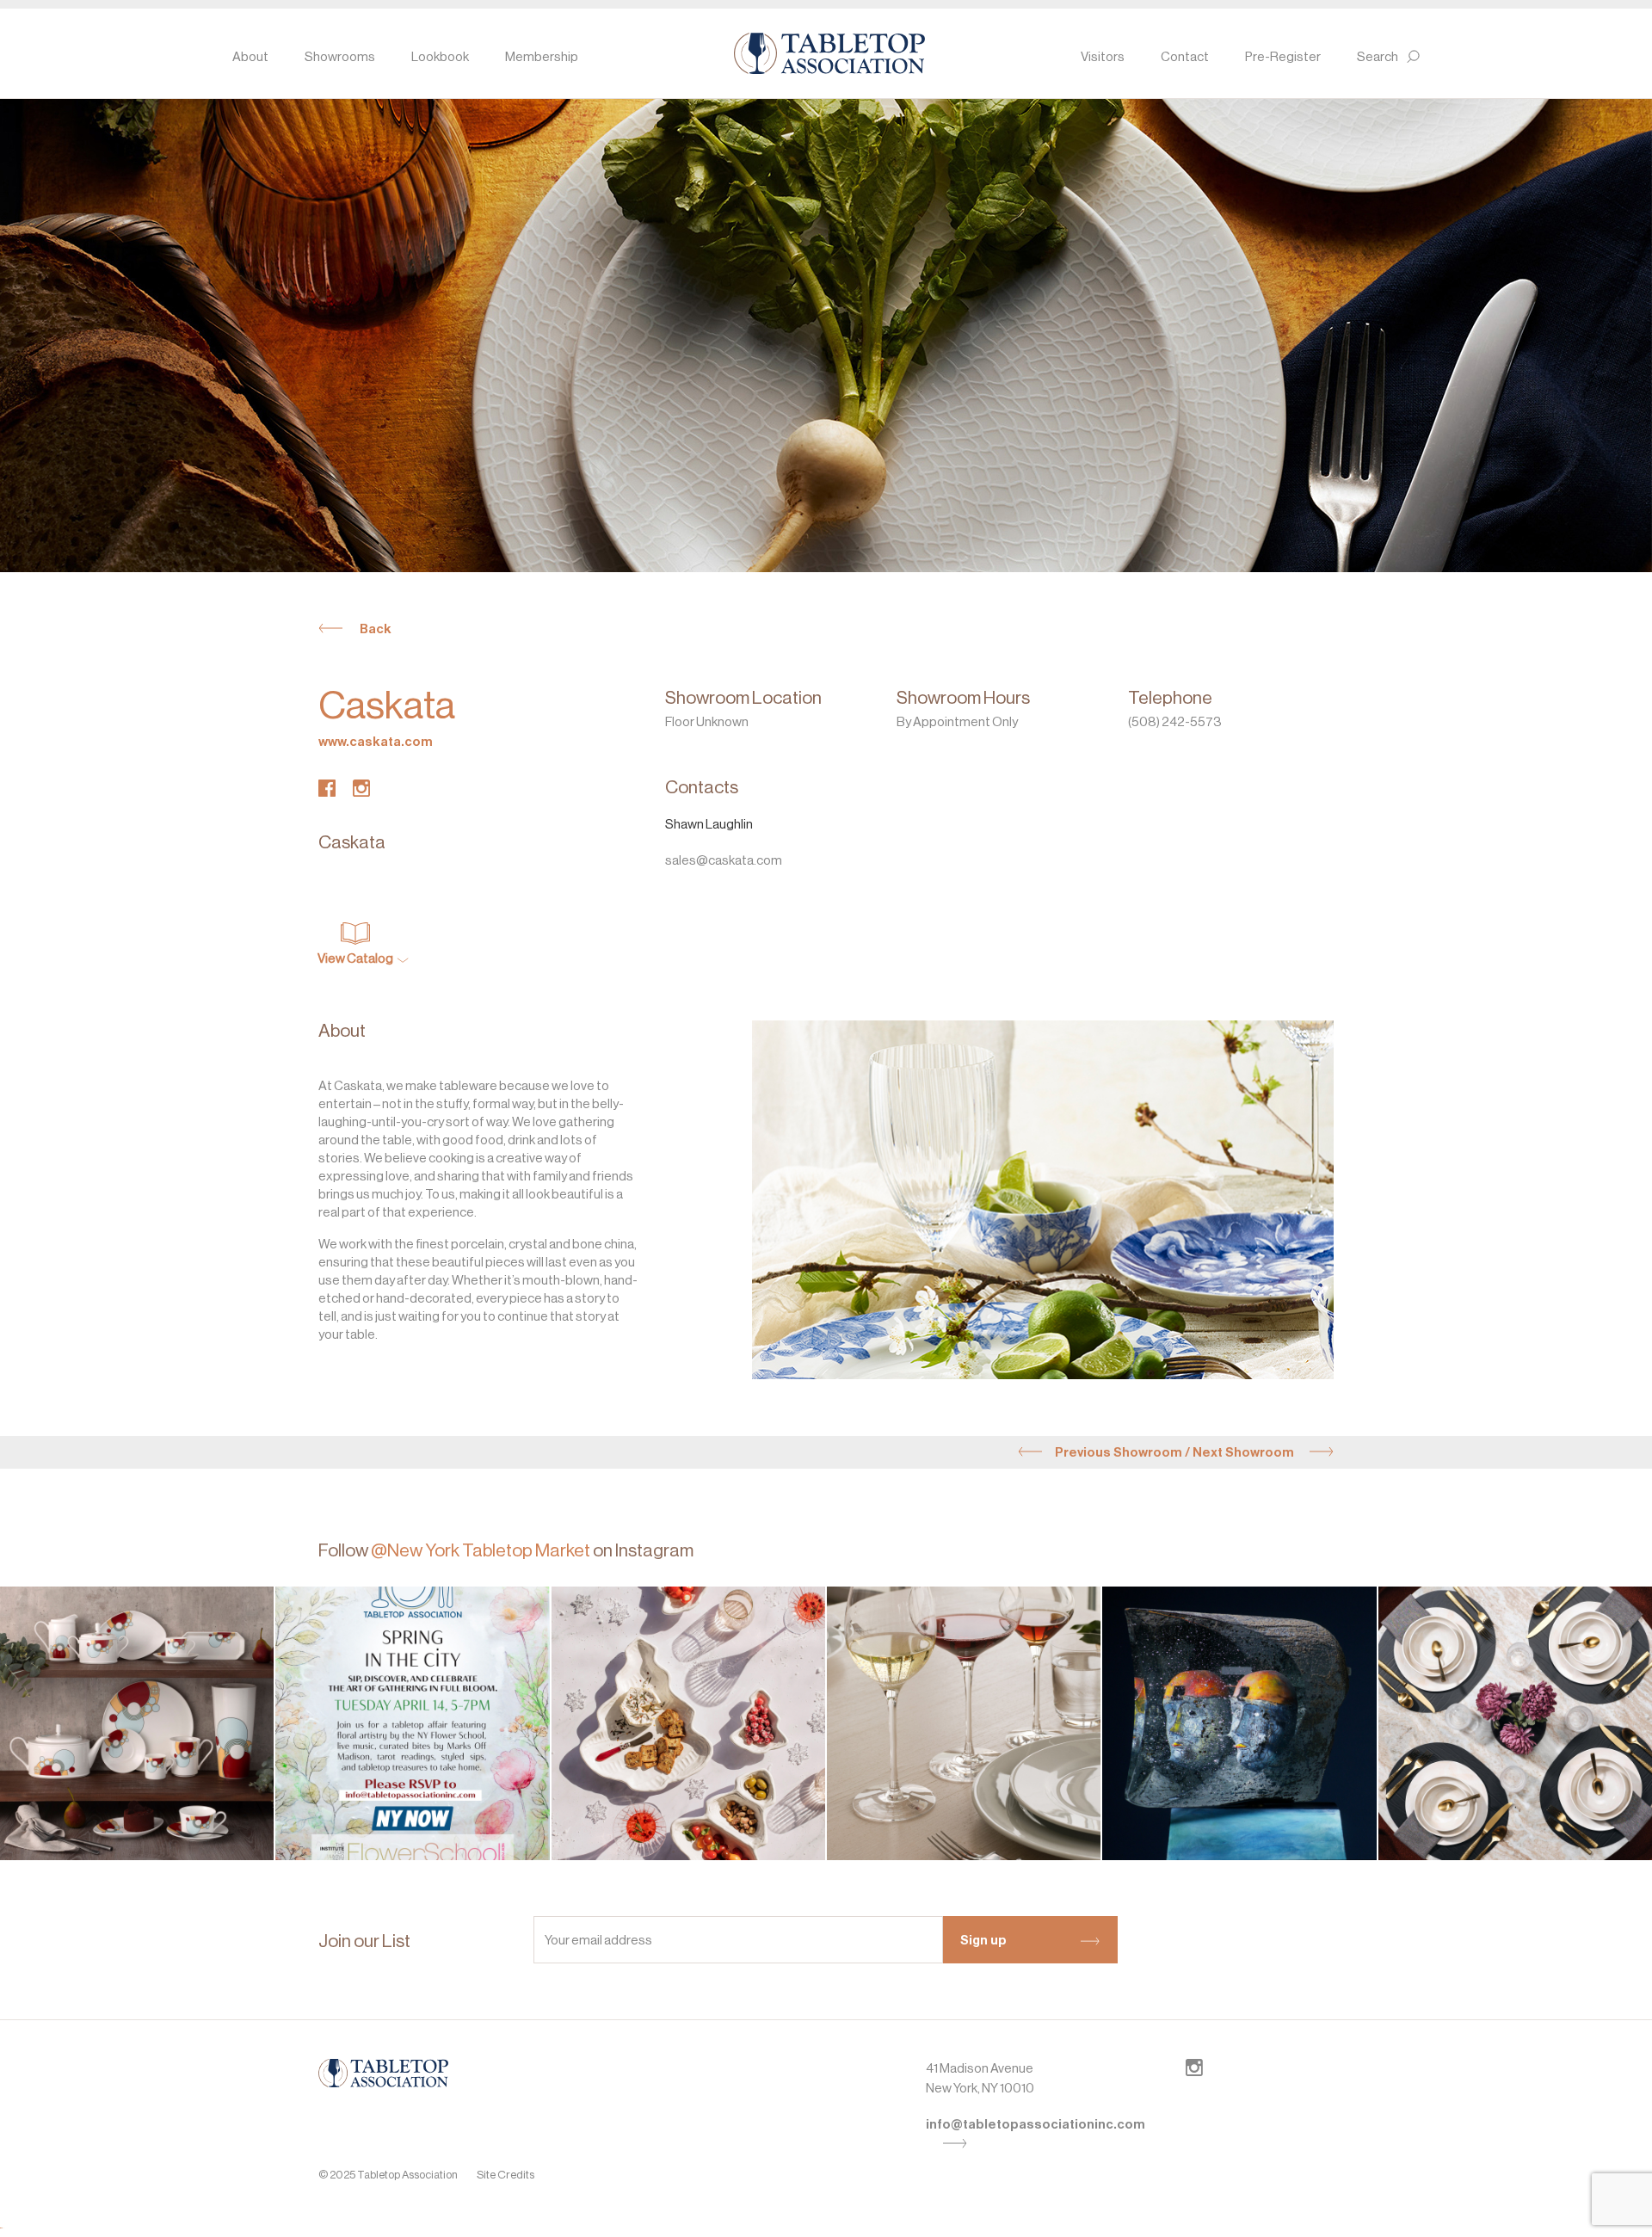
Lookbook (440, 56)
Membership (542, 56)
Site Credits (505, 2175)
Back (376, 629)
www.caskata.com (376, 742)
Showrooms (340, 56)
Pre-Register (1283, 56)
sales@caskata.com (724, 860)
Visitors (1103, 56)
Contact (1185, 56)
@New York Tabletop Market (481, 1550)
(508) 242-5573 (1175, 721)
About (250, 56)
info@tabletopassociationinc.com (1036, 2124)
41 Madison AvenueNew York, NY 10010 (980, 2078)
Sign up (983, 1940)
